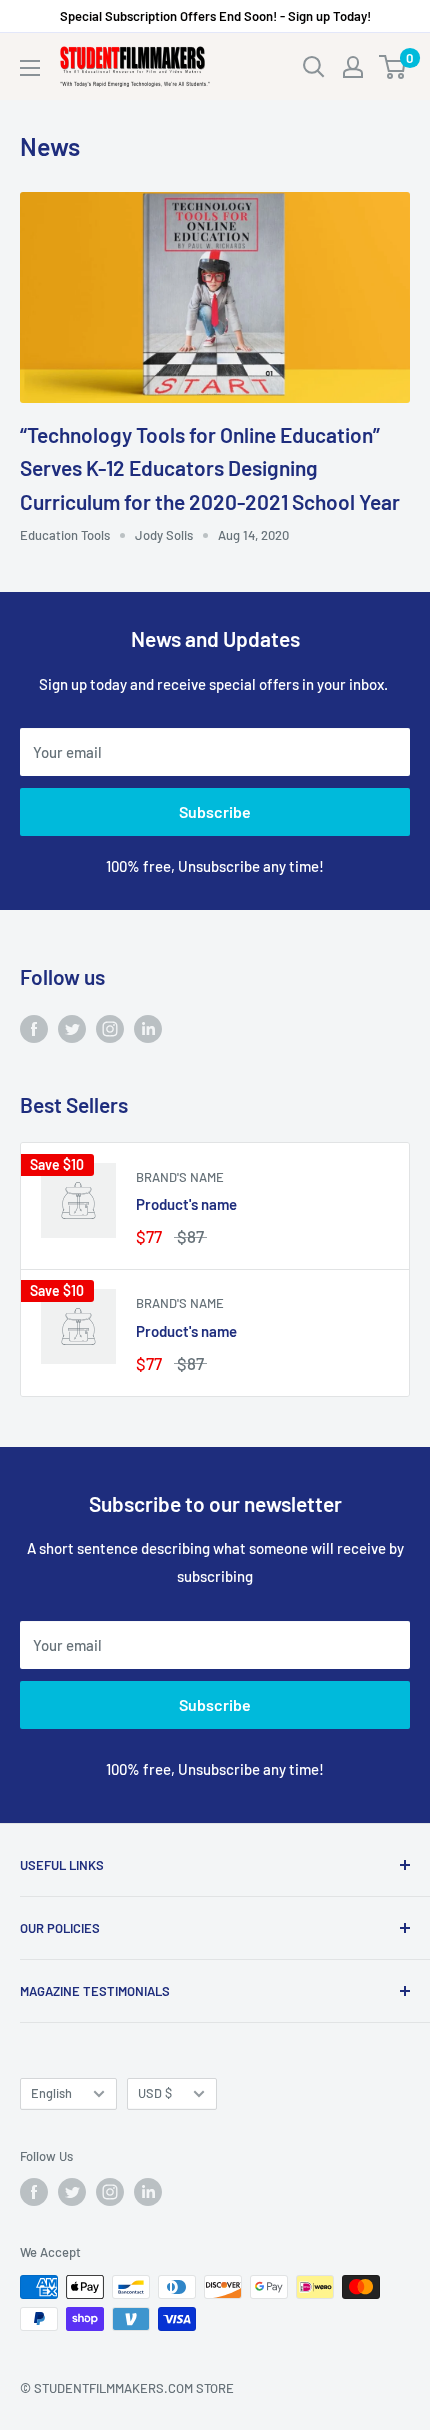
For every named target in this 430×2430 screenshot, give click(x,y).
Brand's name (180, 1177)
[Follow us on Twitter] (72, 1028)
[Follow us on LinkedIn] (148, 1028)
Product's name (186, 1204)
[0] (393, 67)
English (51, 2093)
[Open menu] (30, 68)
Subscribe (215, 811)
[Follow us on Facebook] (34, 1028)
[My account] (353, 67)
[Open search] (314, 67)
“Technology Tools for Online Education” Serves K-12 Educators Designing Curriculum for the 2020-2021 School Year (210, 468)
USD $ (155, 2093)
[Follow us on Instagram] (110, 1028)
